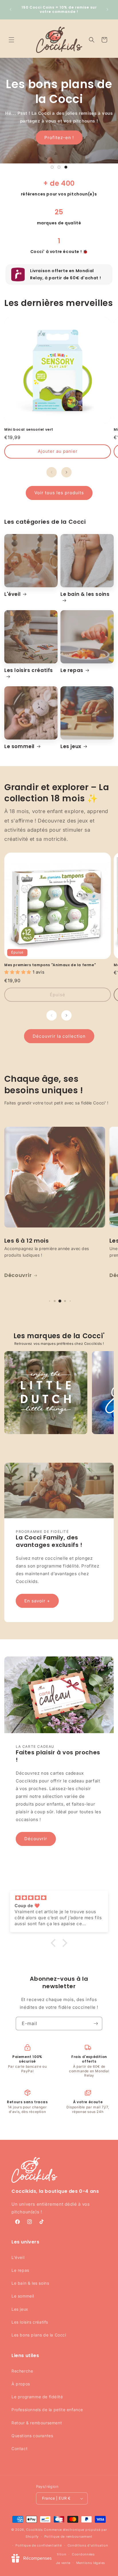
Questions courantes (32, 2436)
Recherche (22, 2371)
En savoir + (37, 1601)
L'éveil (12, 594)
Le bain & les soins (85, 594)
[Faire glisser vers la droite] (66, 472)
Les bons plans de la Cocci (39, 2335)
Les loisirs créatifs (29, 670)
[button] (11, 40)
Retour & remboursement (37, 2423)
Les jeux (71, 746)
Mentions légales (91, 2563)
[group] (46, 1393)
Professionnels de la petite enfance (47, 2410)
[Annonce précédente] (11, 9)
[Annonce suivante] (107, 9)
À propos (21, 2384)
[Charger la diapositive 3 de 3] (66, 167)
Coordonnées (83, 2554)
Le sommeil (19, 746)
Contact (19, 2449)
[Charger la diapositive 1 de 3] (52, 167)
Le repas (72, 670)
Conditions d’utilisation (88, 2545)
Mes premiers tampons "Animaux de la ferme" (50, 965)
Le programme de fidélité (37, 2397)
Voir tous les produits (59, 493)
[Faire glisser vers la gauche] (52, 472)
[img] (59, 1898)
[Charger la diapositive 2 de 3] (59, 167)
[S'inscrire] (96, 2024)
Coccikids (34, 2530)
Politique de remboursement (68, 2537)
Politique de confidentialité (39, 2545)
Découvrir (36, 1839)
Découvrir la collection (59, 1036)
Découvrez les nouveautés (59, 130)
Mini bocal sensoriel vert (29, 430)
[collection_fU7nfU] (55, 1177)
